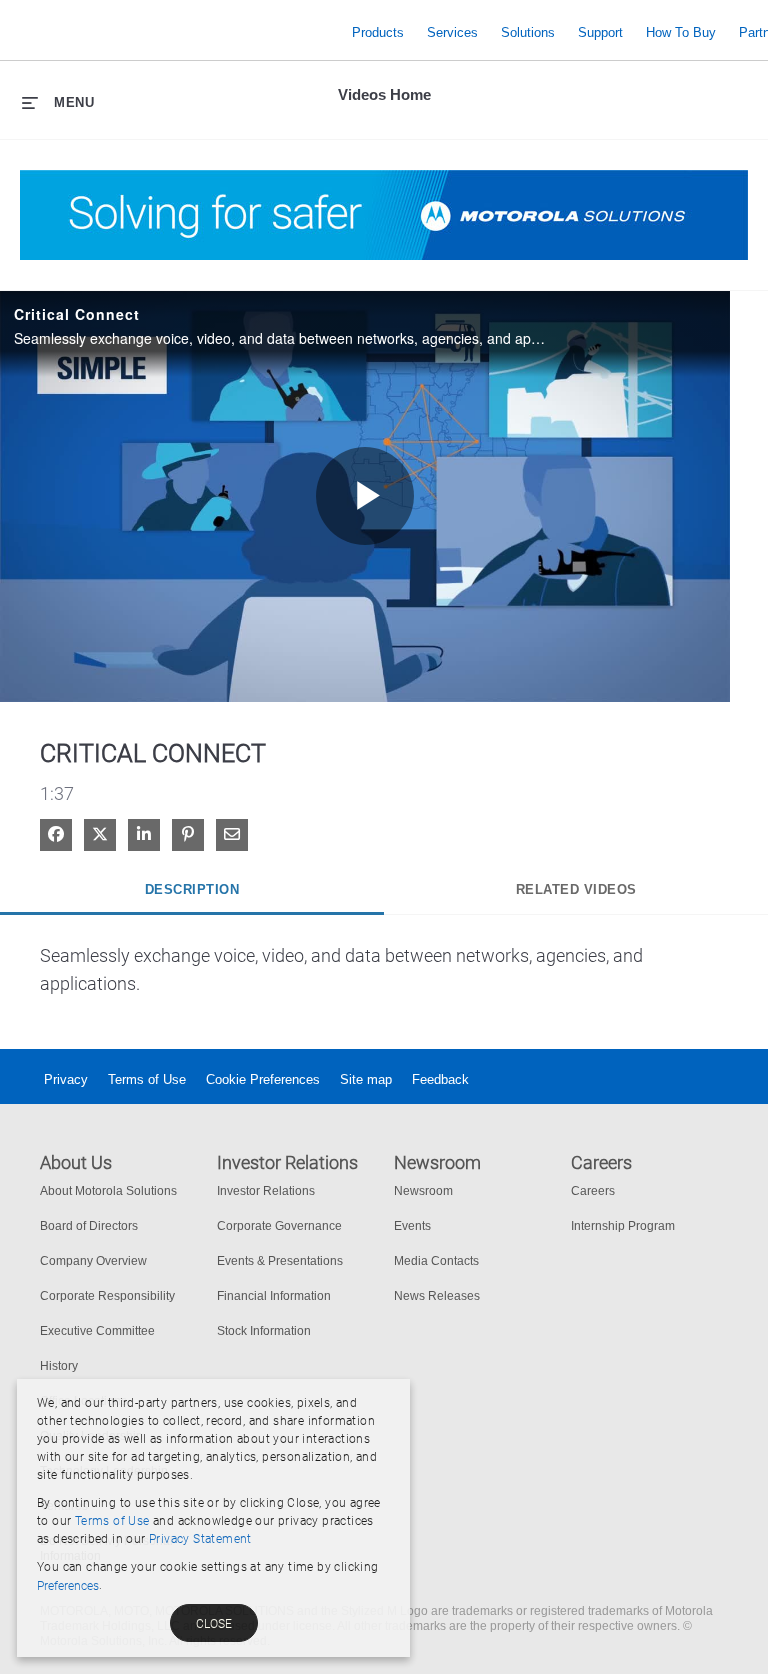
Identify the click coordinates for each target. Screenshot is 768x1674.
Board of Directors (89, 1226)
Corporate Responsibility (107, 1296)
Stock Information (264, 1331)
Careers (593, 1191)
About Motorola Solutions (108, 1191)
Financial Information (274, 1296)
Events (412, 1226)
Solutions (528, 32)
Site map (366, 1079)
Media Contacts (436, 1261)
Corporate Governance (279, 1226)
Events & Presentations (280, 1261)
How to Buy (681, 32)
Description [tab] (192, 889)
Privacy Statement (200, 1539)
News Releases (437, 1296)
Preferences (68, 1586)
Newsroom (423, 1191)
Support (600, 32)
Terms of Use (147, 1079)
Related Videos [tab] (576, 889)
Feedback (440, 1079)
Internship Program (623, 1226)
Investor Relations (266, 1191)
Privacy (66, 1079)
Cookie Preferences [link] (263, 1079)
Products (378, 32)
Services (452, 32)
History (59, 1366)
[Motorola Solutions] (180, 32)
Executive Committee (97, 1331)
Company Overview (93, 1261)
